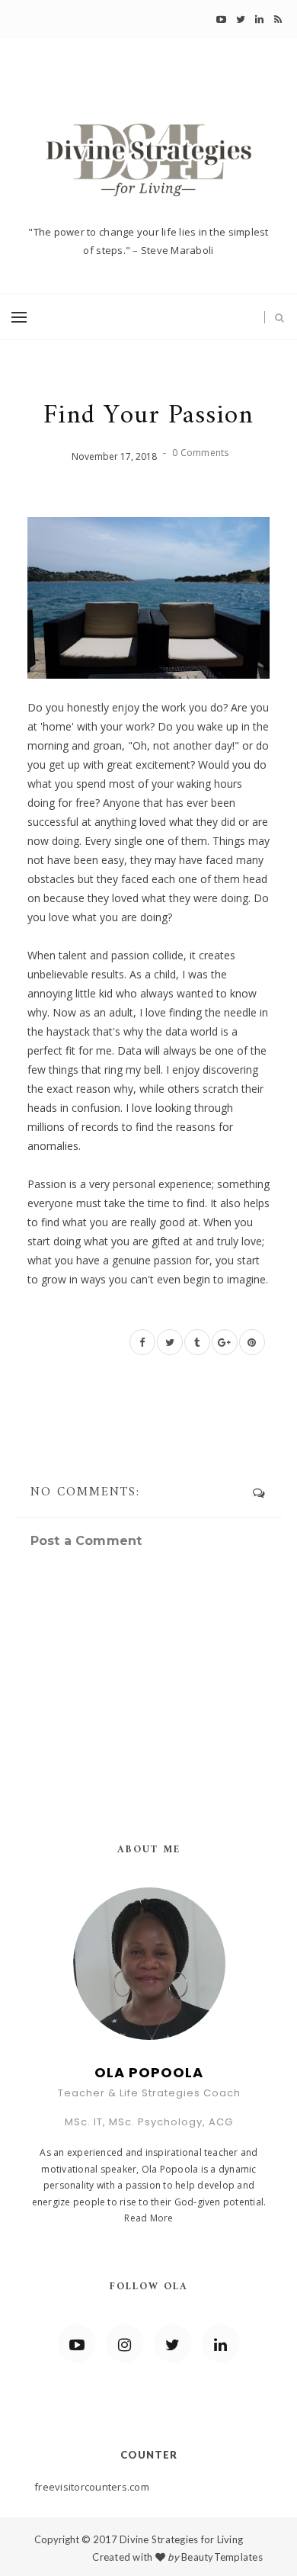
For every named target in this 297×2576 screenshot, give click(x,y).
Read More (148, 2218)
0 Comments (200, 453)
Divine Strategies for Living (181, 2539)
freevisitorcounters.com (92, 2487)
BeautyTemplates (222, 2557)
